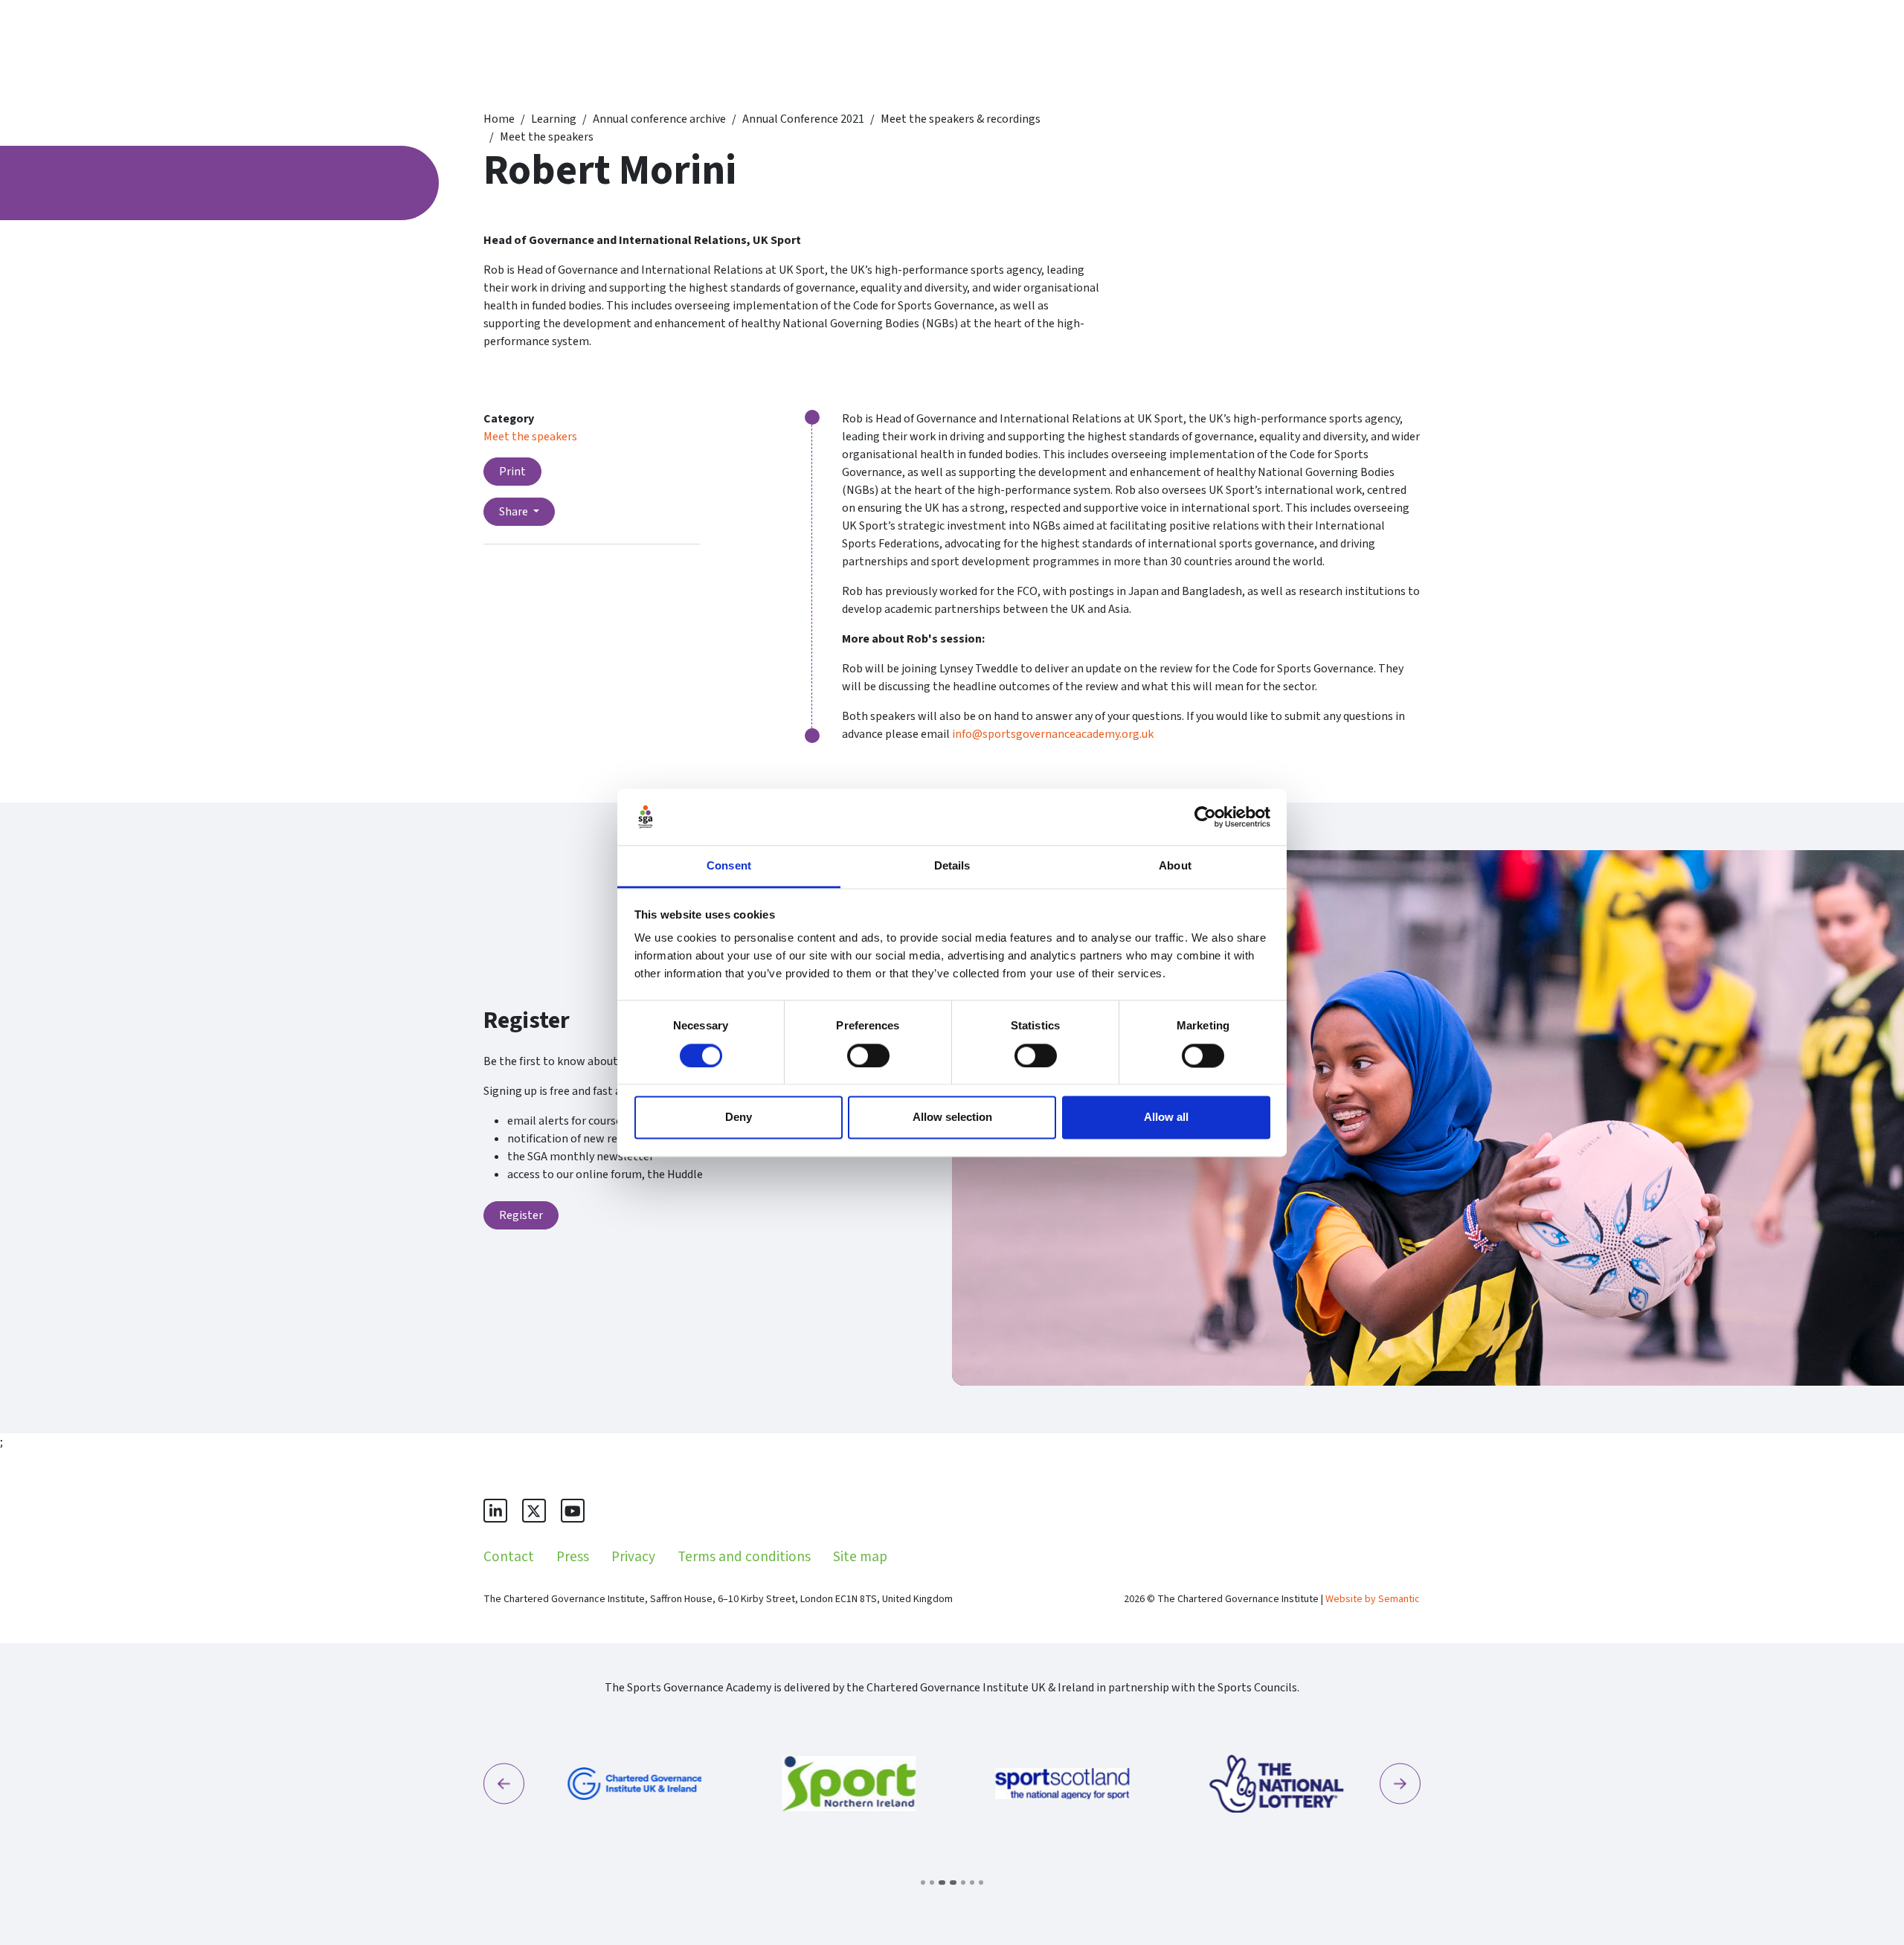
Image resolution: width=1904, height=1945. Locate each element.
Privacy (633, 1557)
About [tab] (1175, 866)
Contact (509, 1557)
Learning (554, 119)
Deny (739, 1118)
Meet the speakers (547, 137)
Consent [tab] (729, 866)
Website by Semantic (1373, 1599)
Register (521, 1215)
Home (499, 119)
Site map (860, 1557)
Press (573, 1557)
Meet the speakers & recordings (961, 119)
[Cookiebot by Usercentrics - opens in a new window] (1205, 817)
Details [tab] (952, 866)
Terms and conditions (744, 1557)
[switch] (868, 1055)
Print (512, 472)
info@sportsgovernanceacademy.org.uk (1053, 734)
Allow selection (952, 1118)
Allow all (1166, 1118)
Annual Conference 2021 (803, 119)
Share (515, 512)
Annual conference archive (659, 119)
